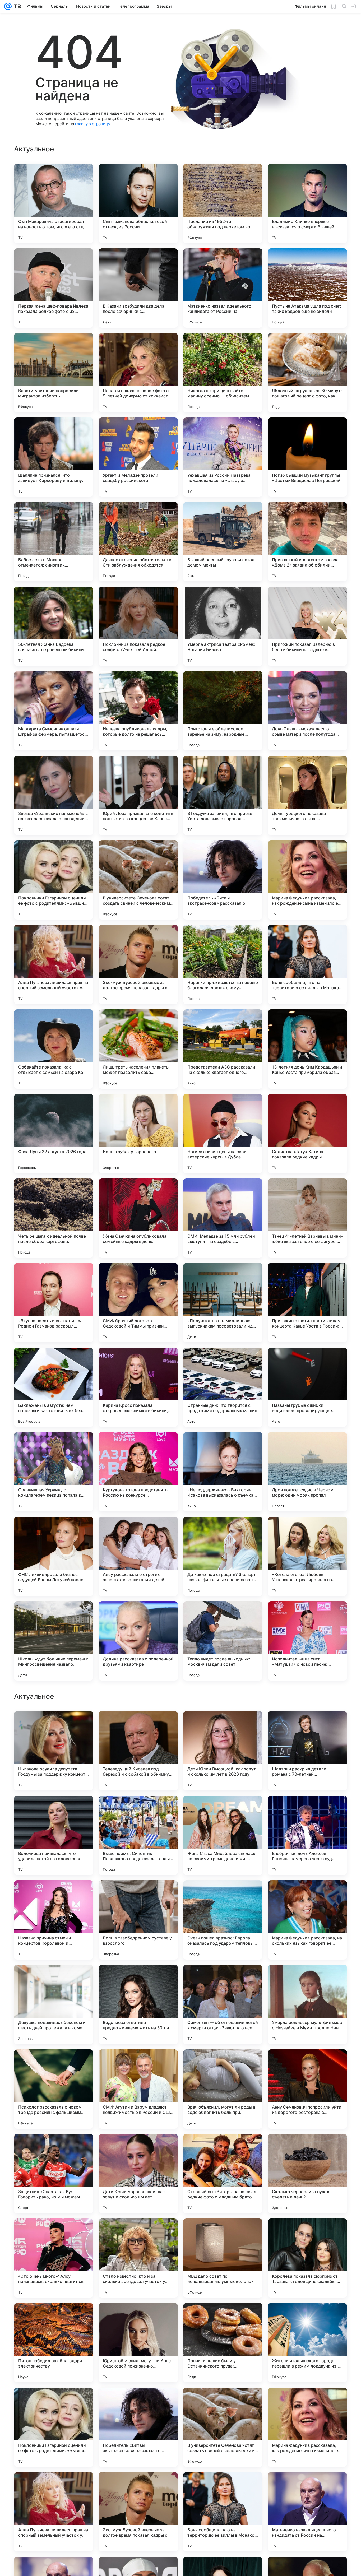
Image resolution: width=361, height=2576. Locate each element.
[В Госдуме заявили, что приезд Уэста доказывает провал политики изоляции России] (223, 795)
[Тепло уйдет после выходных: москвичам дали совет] (223, 1641)
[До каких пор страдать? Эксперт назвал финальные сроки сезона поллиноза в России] (223, 1556)
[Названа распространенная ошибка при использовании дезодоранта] (223, 1725)
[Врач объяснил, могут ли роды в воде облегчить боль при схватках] (223, 2427)
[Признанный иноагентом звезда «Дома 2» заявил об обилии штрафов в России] (307, 542)
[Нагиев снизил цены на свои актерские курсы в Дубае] (223, 1134)
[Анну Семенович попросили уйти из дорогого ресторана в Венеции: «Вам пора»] (307, 2427)
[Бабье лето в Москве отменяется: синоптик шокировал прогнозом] (54, 542)
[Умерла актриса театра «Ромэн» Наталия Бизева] (223, 626)
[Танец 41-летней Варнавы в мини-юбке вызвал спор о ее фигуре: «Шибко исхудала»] (307, 1218)
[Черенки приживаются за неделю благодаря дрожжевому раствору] (223, 964)
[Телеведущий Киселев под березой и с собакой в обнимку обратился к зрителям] (138, 2089)
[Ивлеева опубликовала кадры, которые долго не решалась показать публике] (138, 711)
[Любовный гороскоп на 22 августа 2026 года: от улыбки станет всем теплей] (307, 1979)
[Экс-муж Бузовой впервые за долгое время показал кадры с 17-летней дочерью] (138, 964)
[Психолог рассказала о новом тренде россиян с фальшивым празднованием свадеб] (54, 2427)
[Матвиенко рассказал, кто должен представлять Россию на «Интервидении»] (138, 1810)
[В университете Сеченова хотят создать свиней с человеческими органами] (138, 880)
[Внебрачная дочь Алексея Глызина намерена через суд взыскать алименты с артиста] (307, 2174)
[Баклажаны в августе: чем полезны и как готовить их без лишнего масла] (54, 1387)
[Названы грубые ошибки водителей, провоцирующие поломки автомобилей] (307, 1387)
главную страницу (92, 124)
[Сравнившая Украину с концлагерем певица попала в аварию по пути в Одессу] (54, 1472)
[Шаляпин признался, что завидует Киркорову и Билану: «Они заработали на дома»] (54, 457)
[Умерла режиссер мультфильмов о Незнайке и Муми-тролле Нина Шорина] (307, 2343)
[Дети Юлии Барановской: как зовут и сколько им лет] (138, 2512)
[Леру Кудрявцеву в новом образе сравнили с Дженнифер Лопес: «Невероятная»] (307, 1725)
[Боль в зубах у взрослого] (138, 1134)
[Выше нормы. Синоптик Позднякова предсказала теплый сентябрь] (138, 2174)
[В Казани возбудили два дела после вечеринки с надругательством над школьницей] (138, 288)
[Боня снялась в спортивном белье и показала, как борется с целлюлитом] (54, 1895)
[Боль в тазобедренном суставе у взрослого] (138, 2258)
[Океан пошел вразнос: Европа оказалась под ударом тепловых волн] (223, 2258)
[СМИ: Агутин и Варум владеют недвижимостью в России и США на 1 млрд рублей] (138, 2427)
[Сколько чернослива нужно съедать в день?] (307, 2512)
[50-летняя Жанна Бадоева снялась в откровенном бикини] (54, 626)
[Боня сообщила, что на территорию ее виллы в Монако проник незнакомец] (307, 964)
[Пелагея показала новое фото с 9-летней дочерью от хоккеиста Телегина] (138, 373)
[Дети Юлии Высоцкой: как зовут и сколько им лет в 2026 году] (223, 2089)
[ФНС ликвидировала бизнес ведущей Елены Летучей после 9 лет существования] (54, 1556)
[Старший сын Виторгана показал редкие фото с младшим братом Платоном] (223, 2512)
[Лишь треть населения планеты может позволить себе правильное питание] (138, 1049)
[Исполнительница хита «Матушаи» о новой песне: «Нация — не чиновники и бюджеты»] (307, 1641)
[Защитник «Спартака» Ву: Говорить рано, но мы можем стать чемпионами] (54, 2512)
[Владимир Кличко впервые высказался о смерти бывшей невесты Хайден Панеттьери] (307, 203)
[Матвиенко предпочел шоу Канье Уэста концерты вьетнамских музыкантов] (138, 1979)
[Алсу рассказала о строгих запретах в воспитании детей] (138, 1556)
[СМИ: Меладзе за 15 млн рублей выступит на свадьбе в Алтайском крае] (223, 1218)
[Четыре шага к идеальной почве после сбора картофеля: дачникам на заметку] (54, 1218)
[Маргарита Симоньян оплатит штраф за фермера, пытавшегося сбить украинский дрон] (54, 711)
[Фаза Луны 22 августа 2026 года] (54, 1134)
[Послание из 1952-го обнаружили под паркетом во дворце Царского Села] (223, 203)
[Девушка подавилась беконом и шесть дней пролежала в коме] (54, 2343)
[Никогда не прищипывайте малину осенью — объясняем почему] (223, 373)
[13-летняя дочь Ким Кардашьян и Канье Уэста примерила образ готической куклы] (307, 1049)
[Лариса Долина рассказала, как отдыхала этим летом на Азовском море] (307, 1810)
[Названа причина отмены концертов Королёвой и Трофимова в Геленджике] (54, 2258)
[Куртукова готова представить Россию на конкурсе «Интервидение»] (138, 1472)
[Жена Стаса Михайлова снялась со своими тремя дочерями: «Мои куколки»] (223, 2174)
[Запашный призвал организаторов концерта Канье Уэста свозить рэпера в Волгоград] (54, 1979)
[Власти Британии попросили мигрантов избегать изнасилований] (54, 373)
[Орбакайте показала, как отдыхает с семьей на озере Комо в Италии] (54, 1049)
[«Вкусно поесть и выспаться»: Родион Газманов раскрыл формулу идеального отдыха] (54, 1303)
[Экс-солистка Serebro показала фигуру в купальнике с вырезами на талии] (138, 1725)
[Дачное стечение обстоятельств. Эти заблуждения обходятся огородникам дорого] (138, 542)
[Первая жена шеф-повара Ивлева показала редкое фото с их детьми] (54, 288)
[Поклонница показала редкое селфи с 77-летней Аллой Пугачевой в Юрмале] (138, 626)
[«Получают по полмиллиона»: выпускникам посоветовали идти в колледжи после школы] (223, 1303)
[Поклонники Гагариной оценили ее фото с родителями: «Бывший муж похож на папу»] (54, 880)
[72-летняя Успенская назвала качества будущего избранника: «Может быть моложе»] (223, 1810)
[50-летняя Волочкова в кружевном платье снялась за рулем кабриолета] (54, 1725)
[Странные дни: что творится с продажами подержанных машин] (223, 1387)
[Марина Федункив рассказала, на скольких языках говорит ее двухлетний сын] (307, 2258)
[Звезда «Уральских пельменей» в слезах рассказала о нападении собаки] (54, 795)
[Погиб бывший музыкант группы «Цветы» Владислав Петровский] (307, 457)
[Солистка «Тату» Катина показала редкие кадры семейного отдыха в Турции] (307, 1134)
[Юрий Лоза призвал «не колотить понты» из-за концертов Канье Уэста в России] (138, 795)
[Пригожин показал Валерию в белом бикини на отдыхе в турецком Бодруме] (307, 626)
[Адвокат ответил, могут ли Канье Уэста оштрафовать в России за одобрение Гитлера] (307, 1895)
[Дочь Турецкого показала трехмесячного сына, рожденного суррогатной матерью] (307, 795)
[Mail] (8, 6)
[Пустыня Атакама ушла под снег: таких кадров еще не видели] (307, 288)
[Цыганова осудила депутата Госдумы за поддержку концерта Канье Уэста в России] (54, 2089)
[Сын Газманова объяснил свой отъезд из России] (138, 203)
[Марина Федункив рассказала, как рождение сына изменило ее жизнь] (307, 880)
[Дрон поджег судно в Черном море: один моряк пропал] (307, 1472)
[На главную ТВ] (16, 6)
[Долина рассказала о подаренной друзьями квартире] (138, 1641)
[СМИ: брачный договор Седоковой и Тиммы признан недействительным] (138, 1303)
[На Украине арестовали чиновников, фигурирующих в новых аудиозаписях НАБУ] (223, 1979)
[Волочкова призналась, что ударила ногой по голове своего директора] (54, 2174)
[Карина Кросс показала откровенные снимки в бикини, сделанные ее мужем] (138, 1387)
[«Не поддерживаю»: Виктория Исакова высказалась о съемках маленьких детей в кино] (223, 1472)
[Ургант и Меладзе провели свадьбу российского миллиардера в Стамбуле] (138, 457)
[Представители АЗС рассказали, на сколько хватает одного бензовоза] (223, 1049)
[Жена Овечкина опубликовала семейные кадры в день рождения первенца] (138, 1218)
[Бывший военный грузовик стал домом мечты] (223, 542)
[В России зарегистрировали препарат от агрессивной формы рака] (54, 1810)
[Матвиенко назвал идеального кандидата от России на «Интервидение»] (223, 288)
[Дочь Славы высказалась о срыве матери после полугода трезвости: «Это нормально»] (307, 711)
